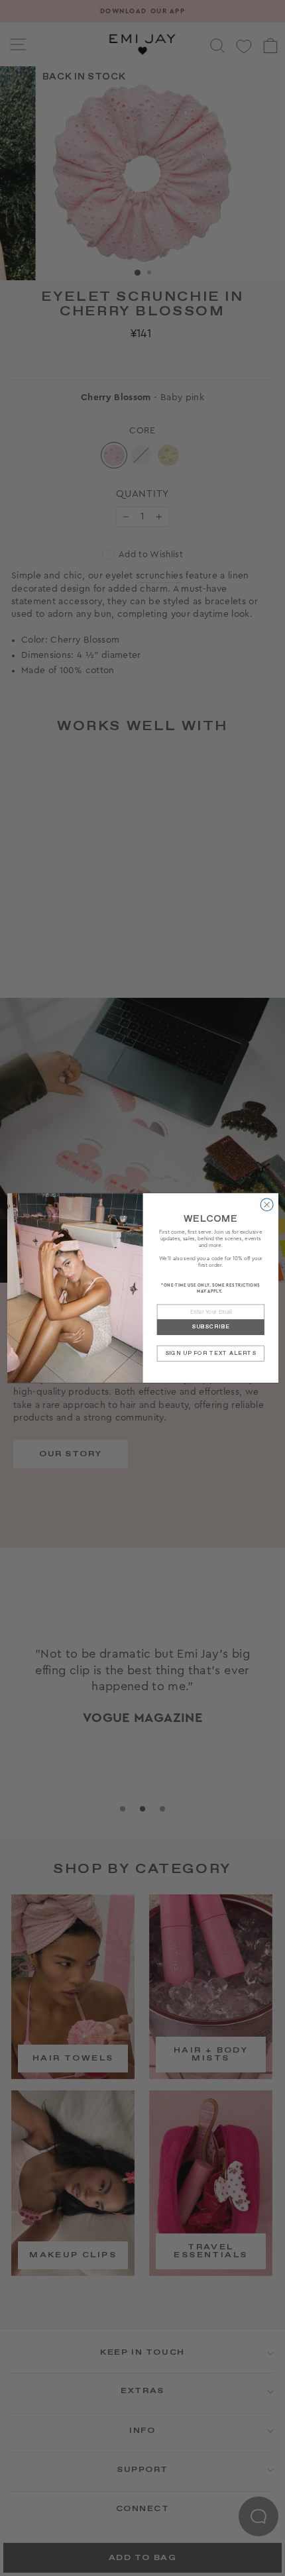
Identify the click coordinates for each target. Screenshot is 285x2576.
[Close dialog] (267, 1205)
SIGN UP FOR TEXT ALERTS (210, 1353)
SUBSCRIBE (210, 1327)
